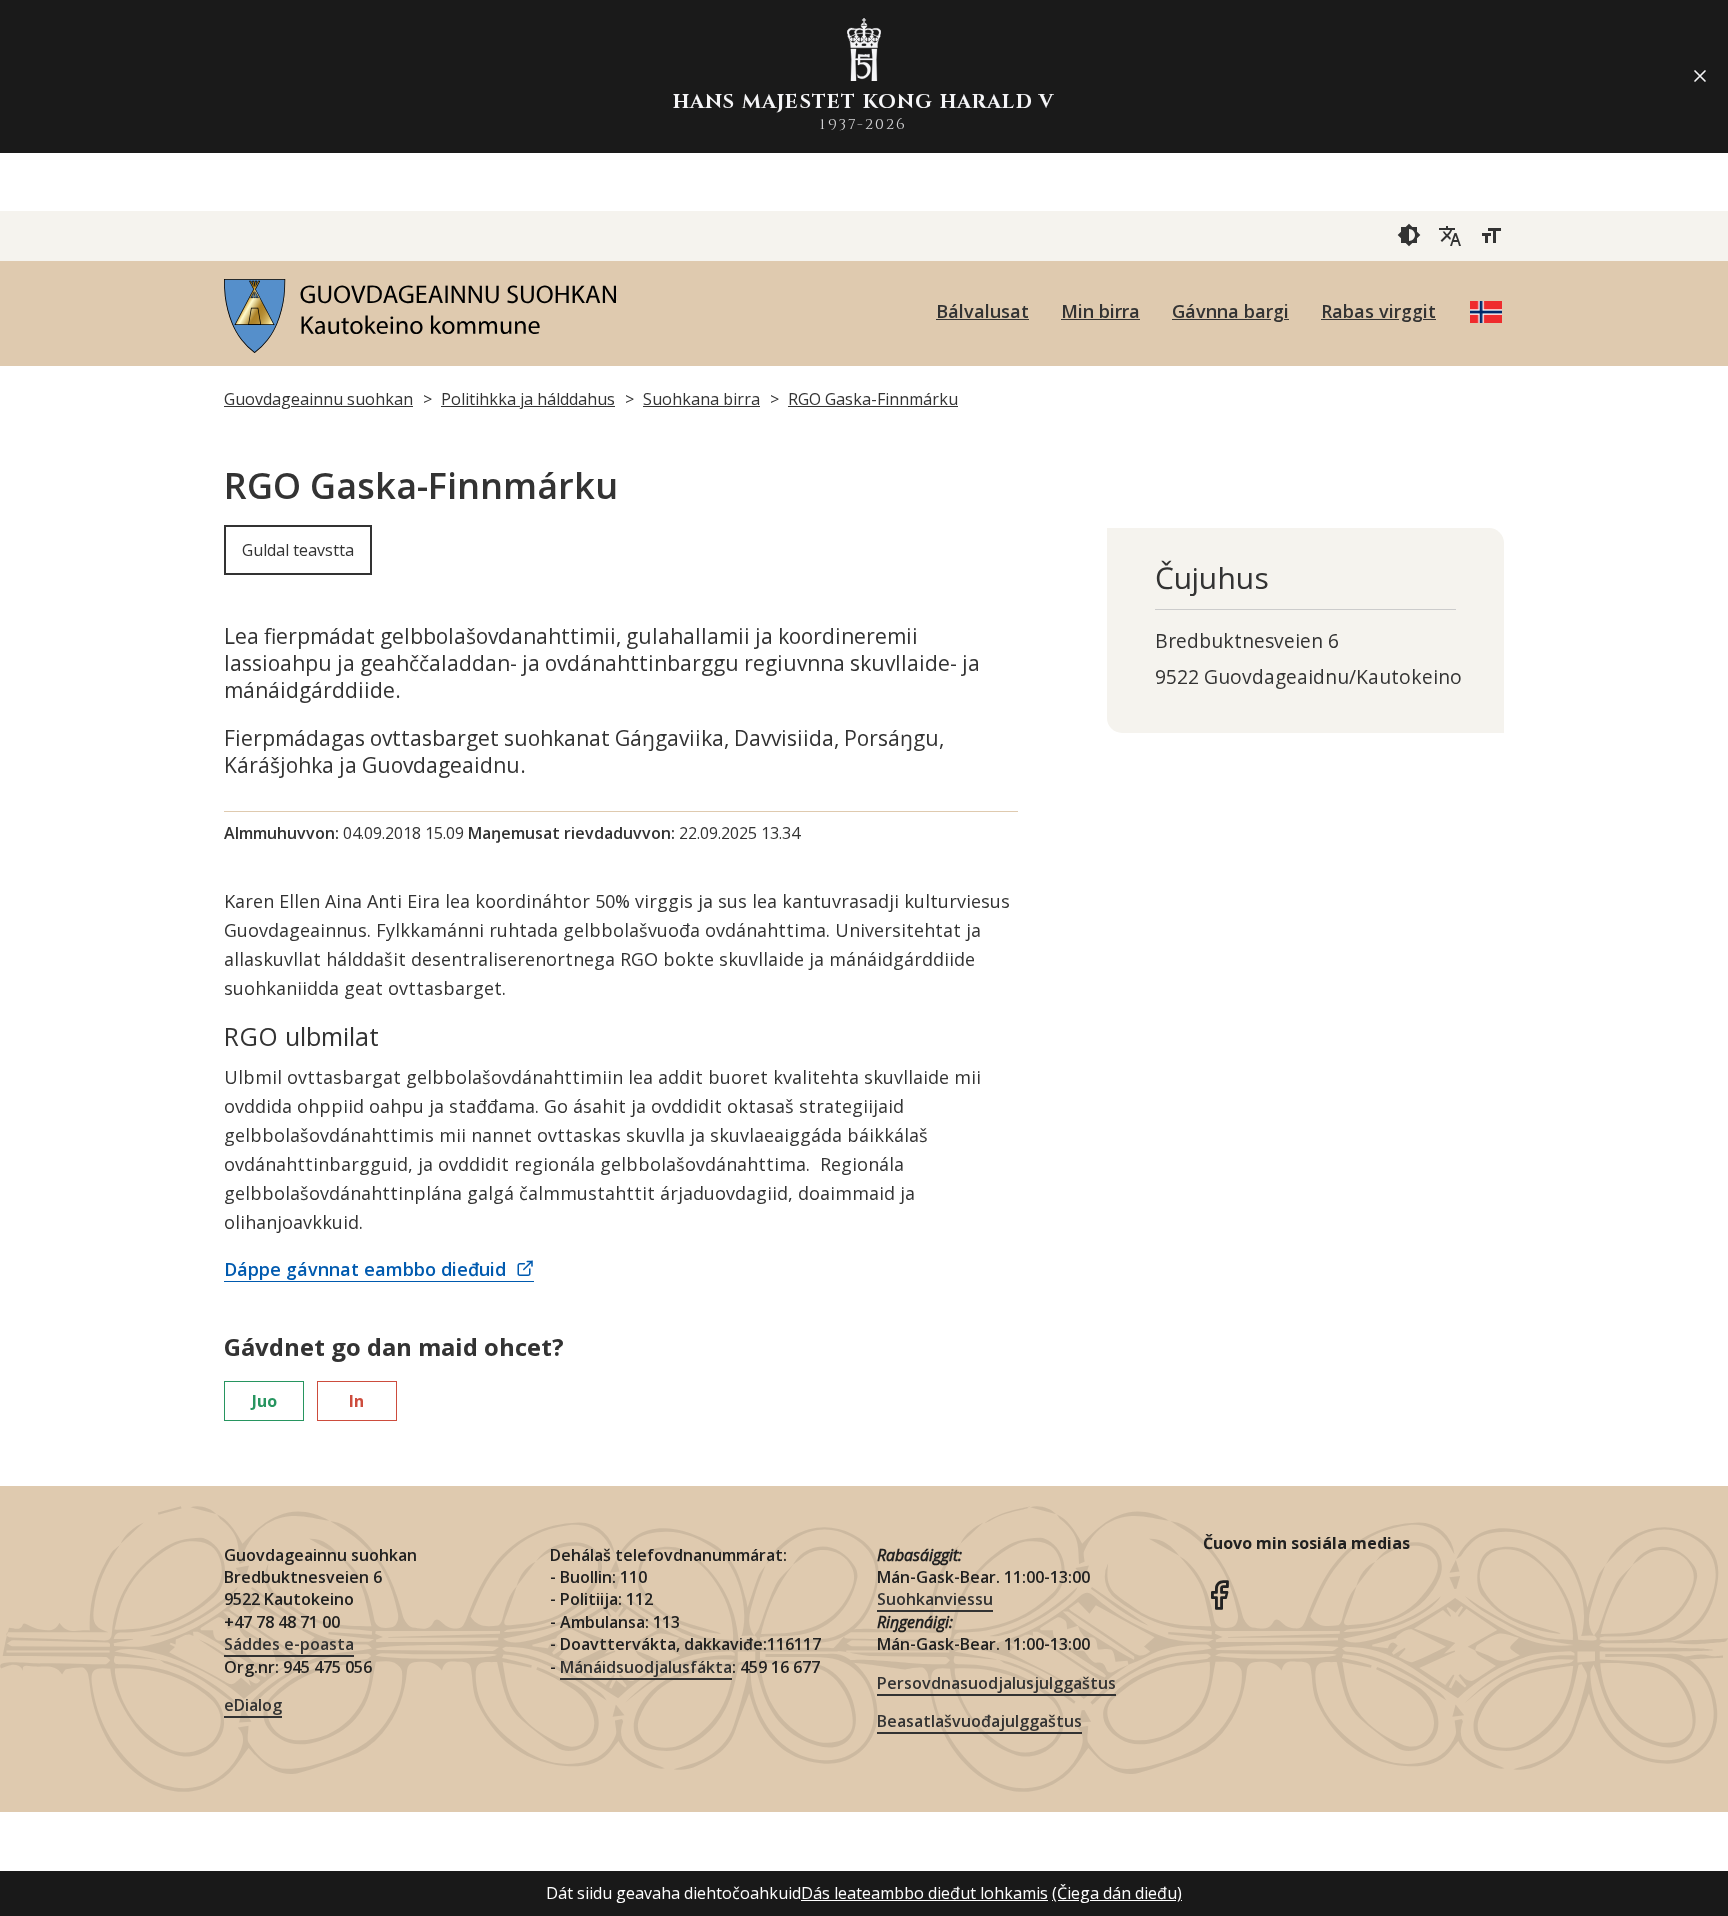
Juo (264, 1401)
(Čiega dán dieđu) (1117, 1893)
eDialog (253, 1705)
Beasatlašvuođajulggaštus (979, 1721)
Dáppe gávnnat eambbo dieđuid (367, 1269)
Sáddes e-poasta (289, 1644)
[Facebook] (1219, 1593)
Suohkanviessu (935, 1599)
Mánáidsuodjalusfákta (646, 1667)
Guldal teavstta (298, 550)
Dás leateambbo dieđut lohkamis (924, 1893)
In (356, 1401)
